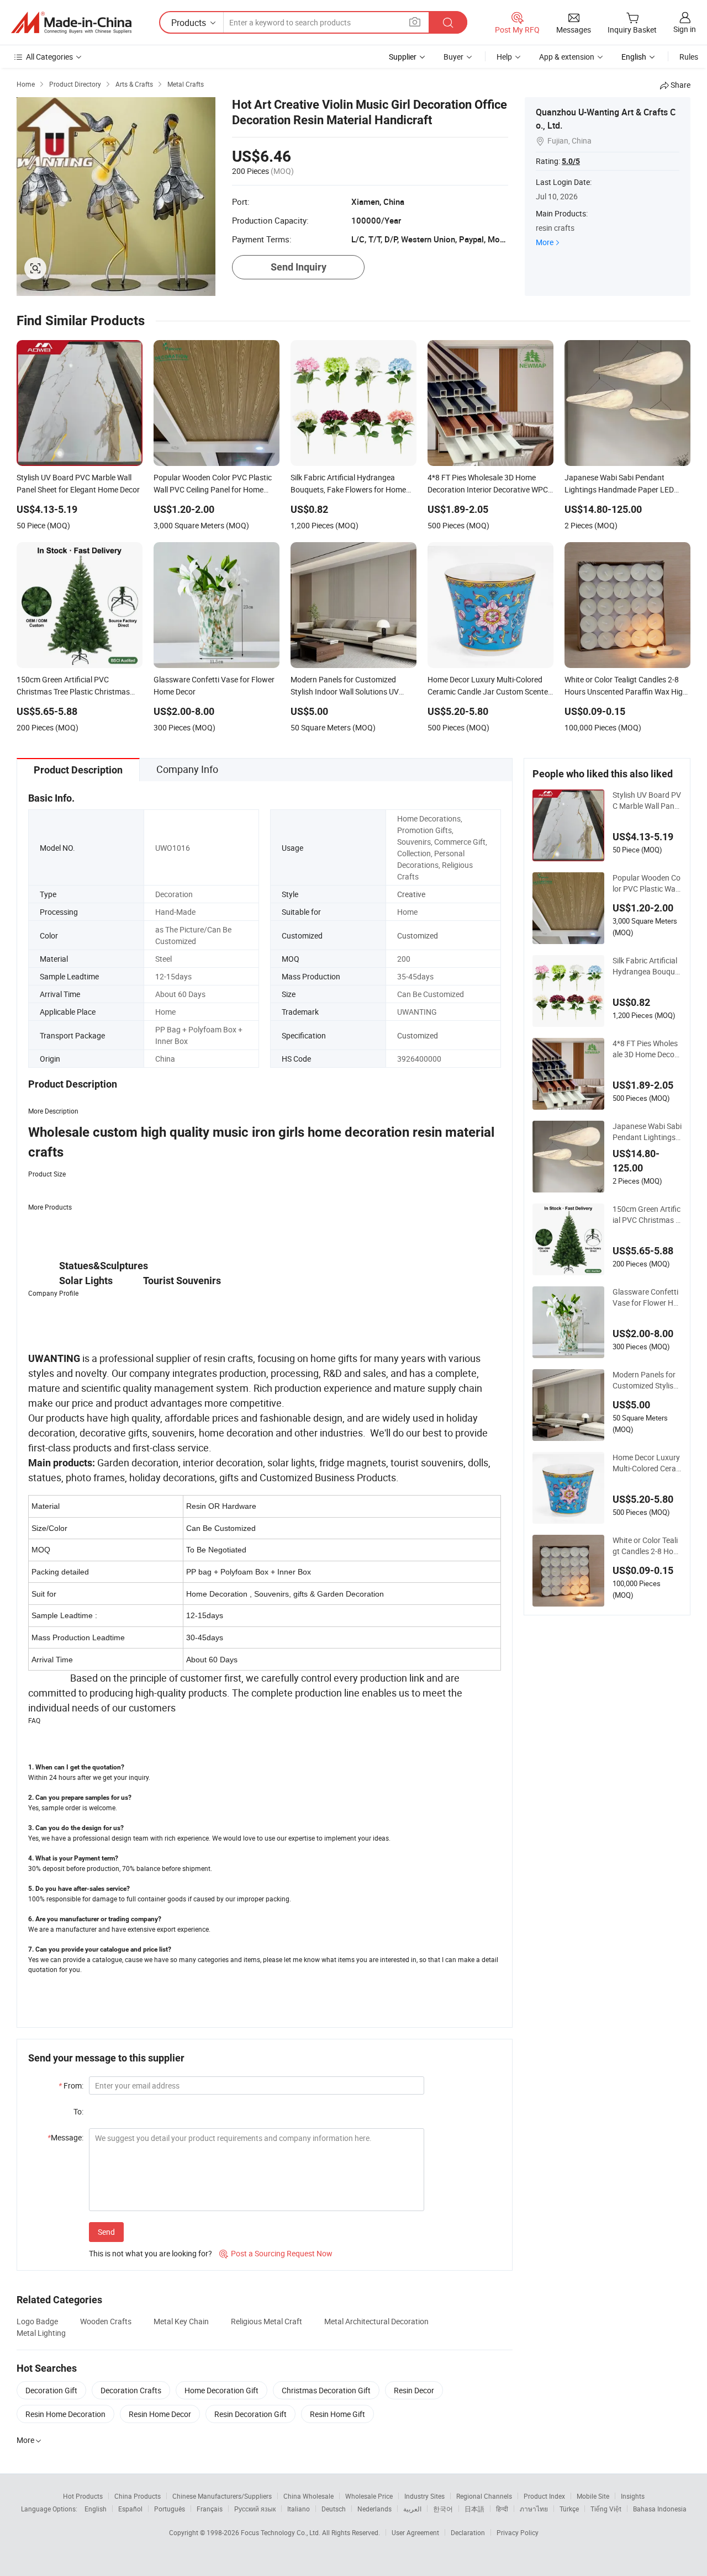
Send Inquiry (299, 267)
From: (71, 2085)
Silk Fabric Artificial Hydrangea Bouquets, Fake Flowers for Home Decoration (647, 966)
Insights (633, 2496)
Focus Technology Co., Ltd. (281, 2532)
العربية (412, 2509)
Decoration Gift (51, 2390)
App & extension (567, 57)
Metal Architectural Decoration (376, 2321)
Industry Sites (424, 2496)
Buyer (453, 57)
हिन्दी (502, 2509)
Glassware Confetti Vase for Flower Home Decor (645, 1297)
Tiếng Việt (606, 2509)
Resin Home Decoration (65, 2414)
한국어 (443, 2509)
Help (504, 57)
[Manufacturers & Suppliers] (71, 23)
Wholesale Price (369, 2496)
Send (106, 2232)
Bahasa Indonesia (660, 2509)
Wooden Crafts (106, 2321)
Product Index (544, 2496)
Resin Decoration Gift (250, 2414)
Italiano (299, 2509)
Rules (689, 57)
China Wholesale (308, 2496)
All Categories (49, 57)
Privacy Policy (518, 2532)
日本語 (474, 2509)
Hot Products (83, 2496)
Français (210, 2509)
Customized (418, 935)
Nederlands (374, 2509)
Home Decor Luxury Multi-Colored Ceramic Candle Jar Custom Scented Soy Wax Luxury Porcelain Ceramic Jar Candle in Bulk (647, 1463)
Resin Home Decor (160, 2414)
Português (170, 2509)
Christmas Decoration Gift (326, 2390)
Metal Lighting (41, 2333)
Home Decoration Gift (221, 2390)
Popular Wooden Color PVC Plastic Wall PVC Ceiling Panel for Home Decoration (647, 883)
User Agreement (415, 2532)
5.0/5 (571, 161)
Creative (411, 894)
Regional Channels (484, 2496)
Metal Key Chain (181, 2321)
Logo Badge (37, 2321)
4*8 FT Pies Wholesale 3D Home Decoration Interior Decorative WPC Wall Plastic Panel (647, 1049)
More (545, 242)
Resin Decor (414, 2390)
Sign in (685, 29)
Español (130, 2509)
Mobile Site (593, 2496)
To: (78, 2111)
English (96, 2509)
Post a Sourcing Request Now (276, 2253)
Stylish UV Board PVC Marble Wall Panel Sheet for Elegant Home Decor (647, 801)
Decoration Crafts (131, 2390)
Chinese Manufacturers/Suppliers (222, 2496)
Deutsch (334, 2509)
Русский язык (255, 2509)
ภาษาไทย (534, 2509)
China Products (138, 2496)
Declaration (468, 2532)
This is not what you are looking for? (151, 2253)
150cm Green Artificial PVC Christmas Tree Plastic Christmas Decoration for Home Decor (647, 1215)
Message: (65, 2137)
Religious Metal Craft (267, 2321)
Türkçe (569, 2509)
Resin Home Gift (337, 2414)
